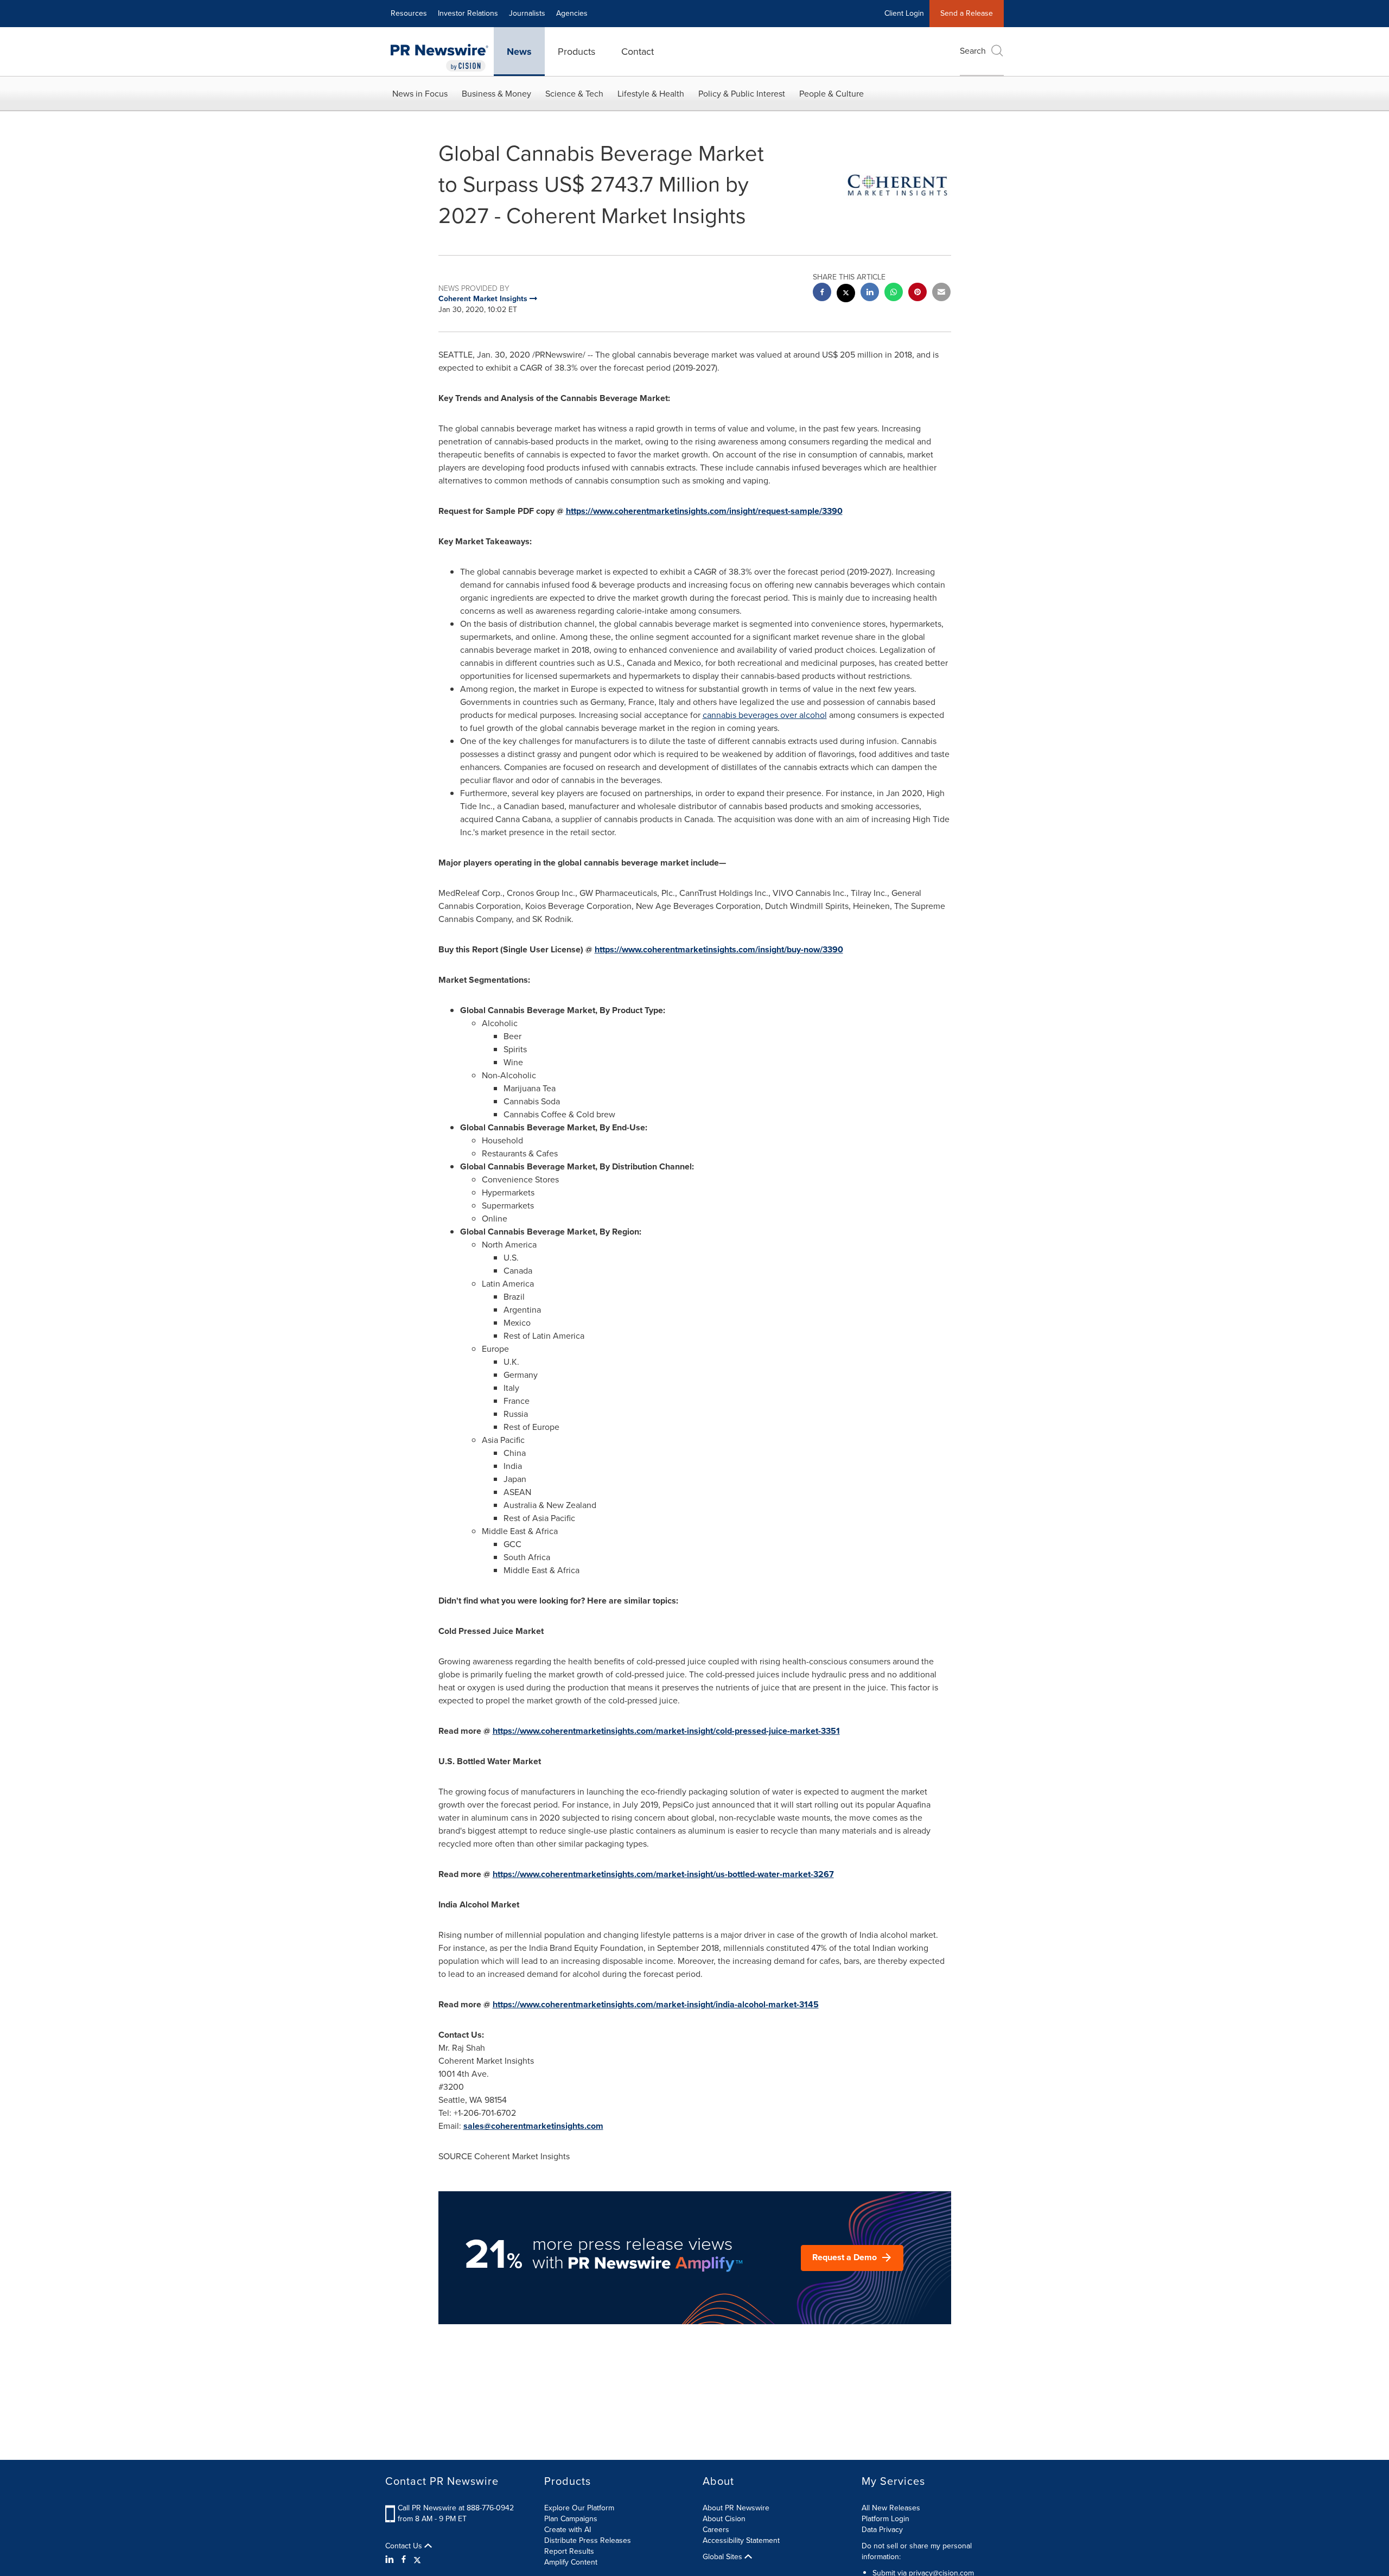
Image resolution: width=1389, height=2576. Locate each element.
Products (576, 52)
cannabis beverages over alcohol (765, 715)
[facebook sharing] (822, 293)
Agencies (572, 13)
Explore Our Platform (579, 2508)
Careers (716, 2530)
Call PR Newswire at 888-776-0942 (456, 2508)
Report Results (569, 2551)
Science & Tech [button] (574, 94)
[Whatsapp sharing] (894, 293)
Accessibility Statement (741, 2540)
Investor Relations (468, 13)
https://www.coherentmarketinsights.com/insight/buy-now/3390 (719, 949)
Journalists (527, 13)
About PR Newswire (736, 2508)
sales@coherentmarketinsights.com (533, 2126)
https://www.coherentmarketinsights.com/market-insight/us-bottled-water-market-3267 (663, 1874)
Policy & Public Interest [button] (742, 94)
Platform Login (885, 2519)
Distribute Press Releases (588, 2540)
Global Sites (724, 2557)
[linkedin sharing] (870, 293)
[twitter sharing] (846, 294)
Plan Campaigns (571, 2519)
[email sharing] (941, 293)
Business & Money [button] (496, 94)
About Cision (724, 2519)
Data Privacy (882, 2530)
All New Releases (891, 2508)
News (519, 52)
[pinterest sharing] (917, 293)
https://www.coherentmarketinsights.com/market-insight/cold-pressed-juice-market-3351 (666, 1731)
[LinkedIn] (391, 2560)
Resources (409, 13)
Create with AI (568, 2530)
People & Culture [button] (832, 94)
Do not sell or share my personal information (917, 2551)
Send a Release (967, 13)
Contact (638, 52)
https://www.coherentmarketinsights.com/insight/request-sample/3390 (704, 511)
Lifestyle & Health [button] (651, 94)
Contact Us (405, 2546)
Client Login (904, 13)
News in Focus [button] (420, 94)
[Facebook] (404, 2560)
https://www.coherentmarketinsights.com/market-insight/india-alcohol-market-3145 (656, 2004)
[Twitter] (417, 2560)
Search (973, 51)
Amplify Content (571, 2562)
